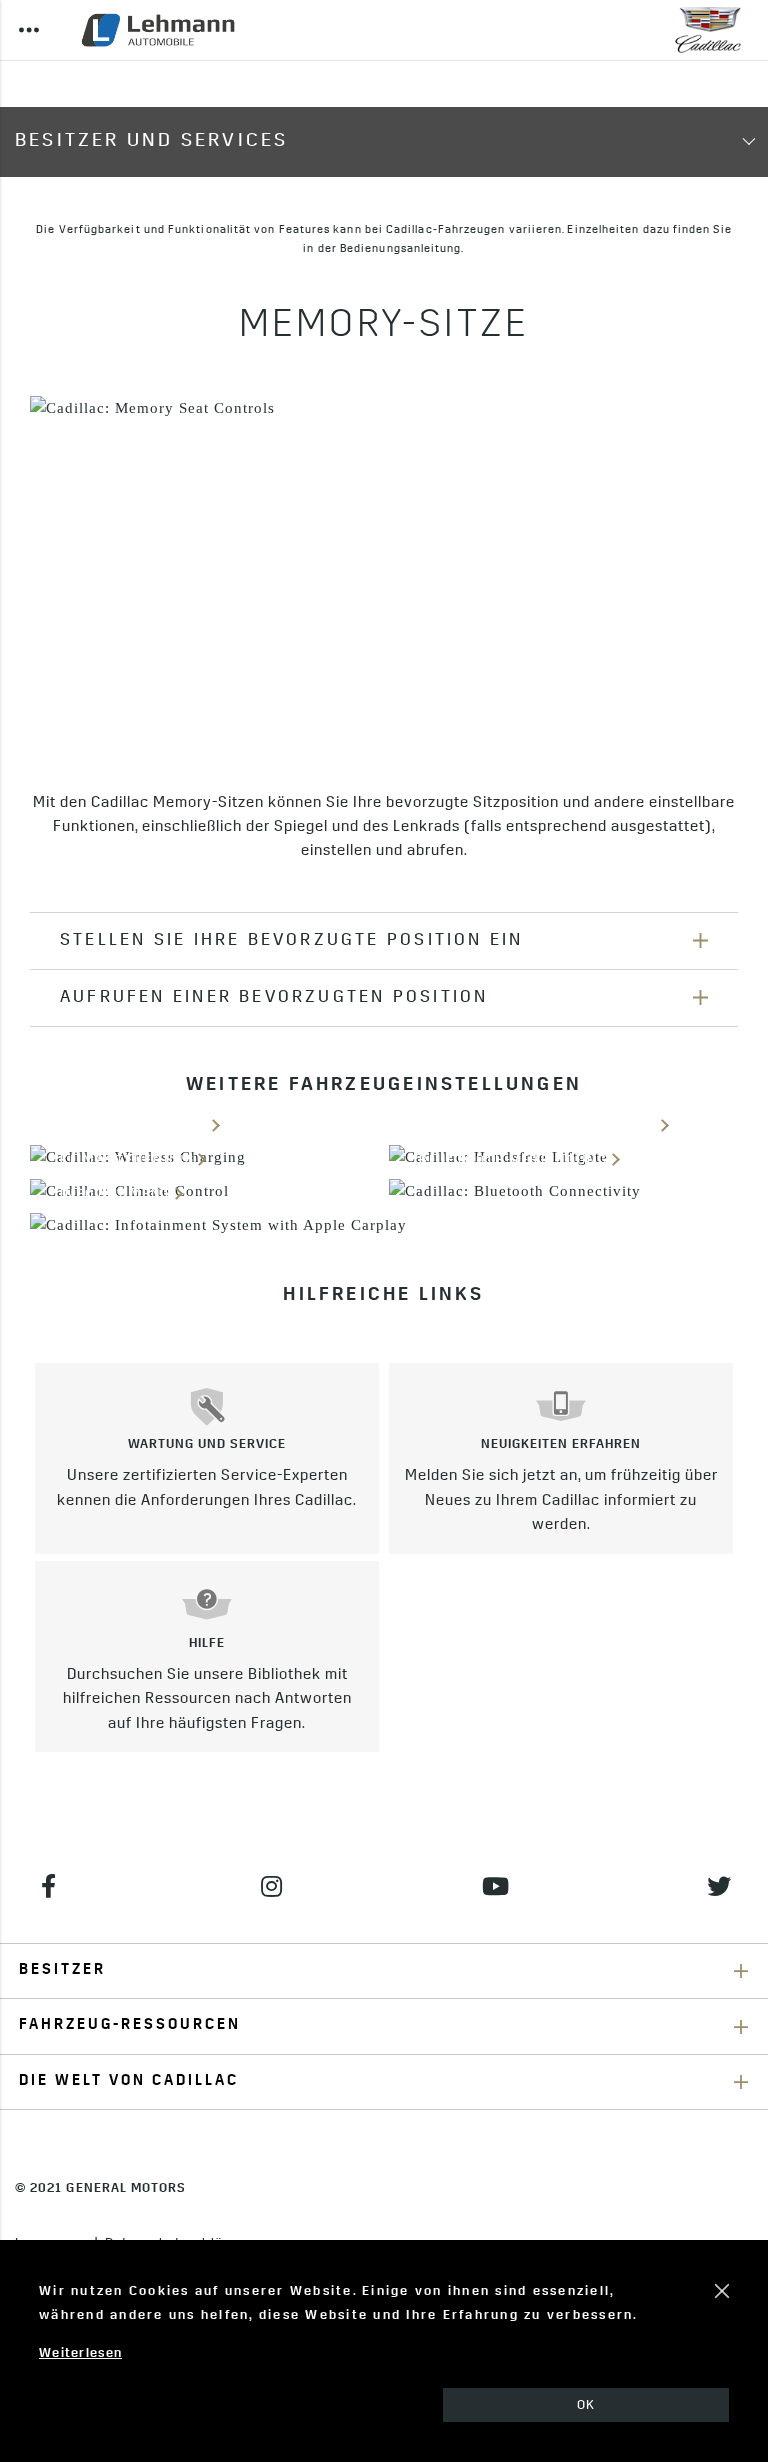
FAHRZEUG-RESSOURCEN (130, 2025)
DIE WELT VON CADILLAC (129, 2081)
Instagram (272, 1886)
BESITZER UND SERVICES (151, 141)
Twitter (719, 1886)
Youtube (495, 1886)
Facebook (48, 1886)
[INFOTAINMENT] (384, 1225)
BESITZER (62, 1970)
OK (586, 2405)
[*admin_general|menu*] (29, 30)
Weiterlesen (80, 2353)
